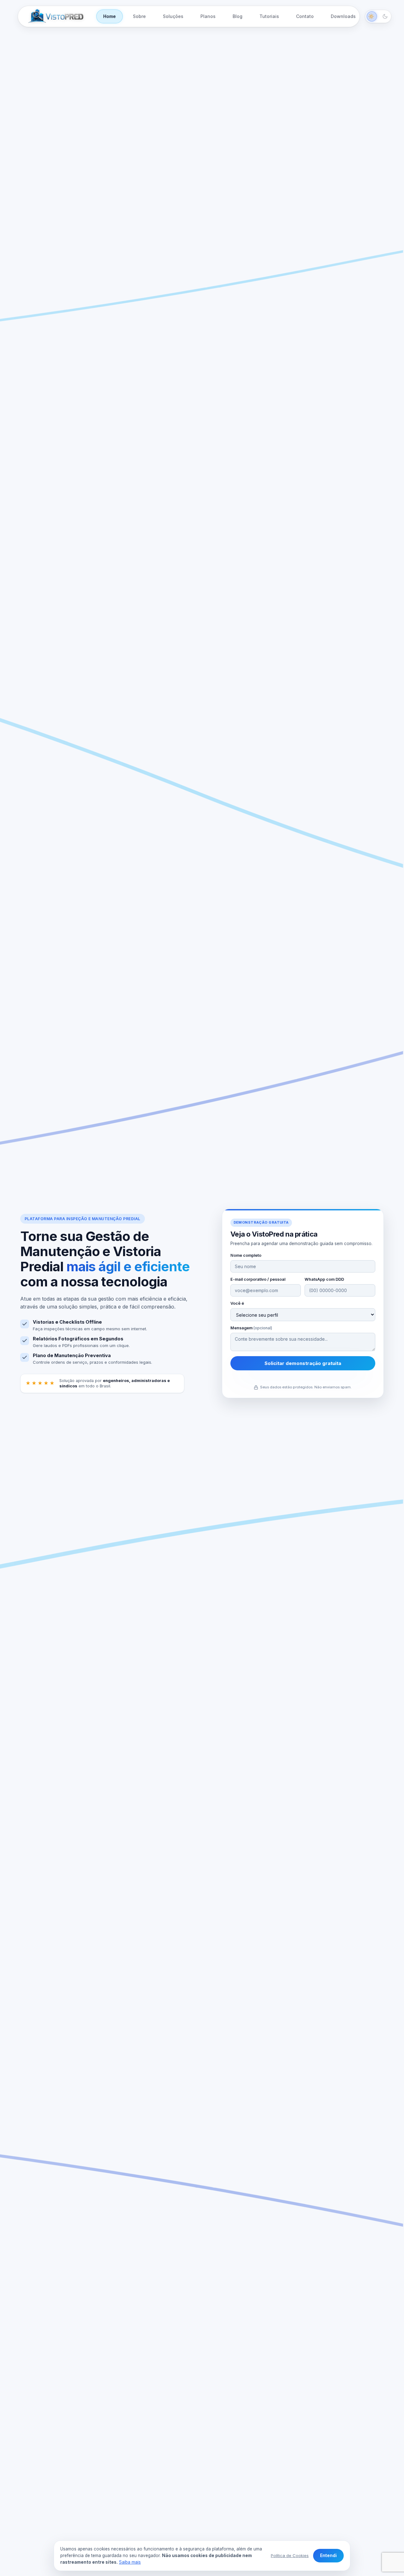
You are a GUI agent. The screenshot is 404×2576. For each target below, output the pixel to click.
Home (110, 16)
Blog (238, 16)
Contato (305, 16)
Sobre (139, 16)
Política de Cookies (290, 2555)
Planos (208, 16)
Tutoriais (269, 16)
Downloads (343, 16)
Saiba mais (130, 2562)
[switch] (378, 16)
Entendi (328, 2555)
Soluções (173, 16)
